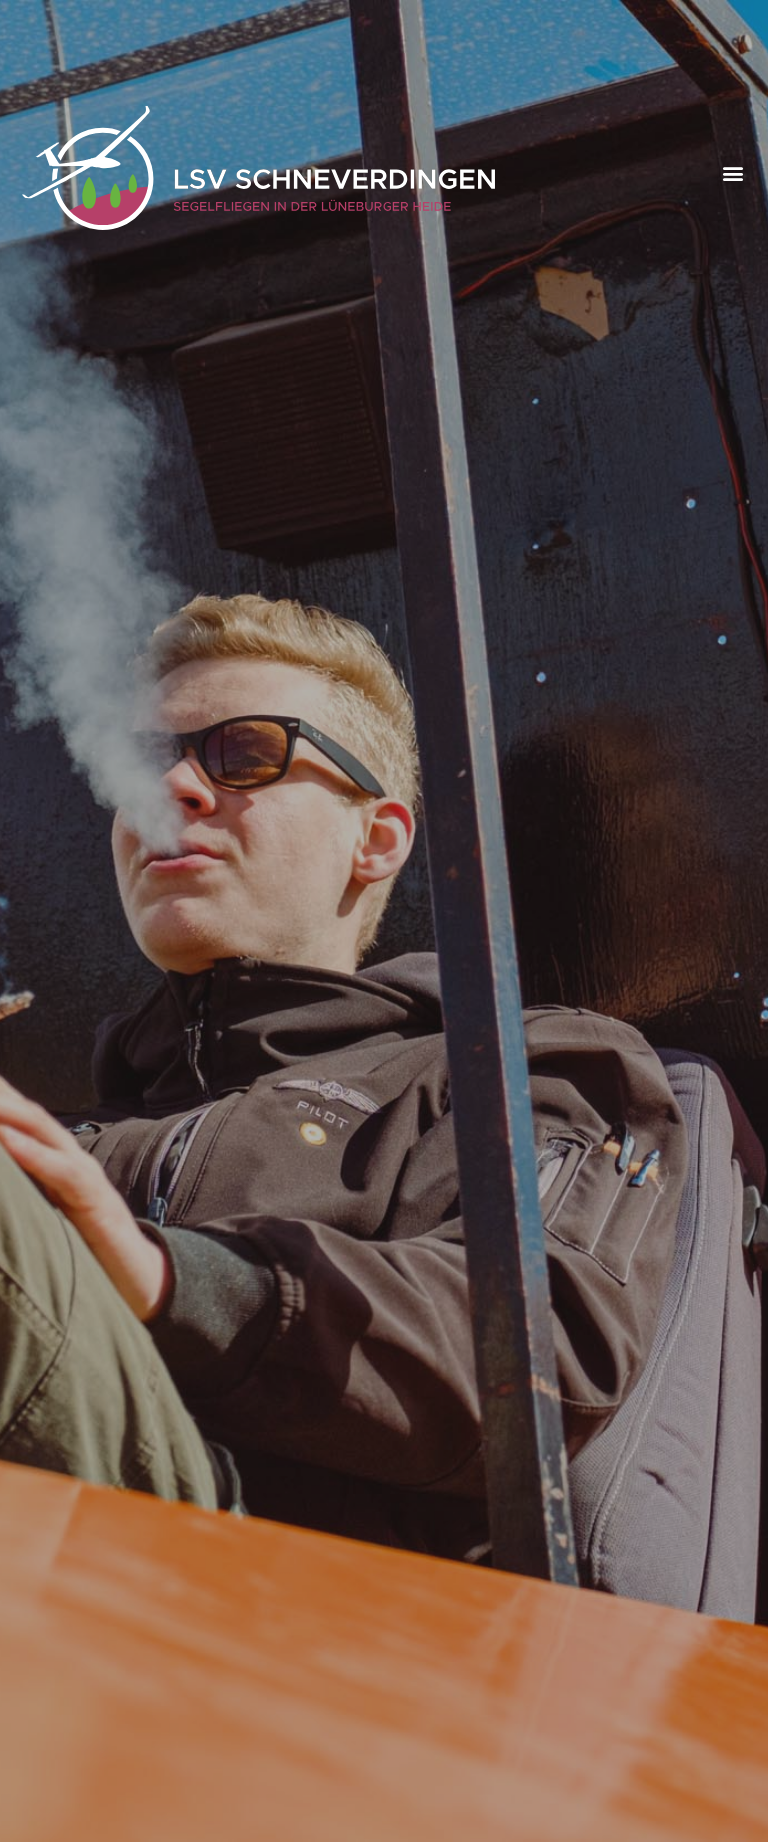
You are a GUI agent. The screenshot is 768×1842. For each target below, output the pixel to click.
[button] (733, 172)
